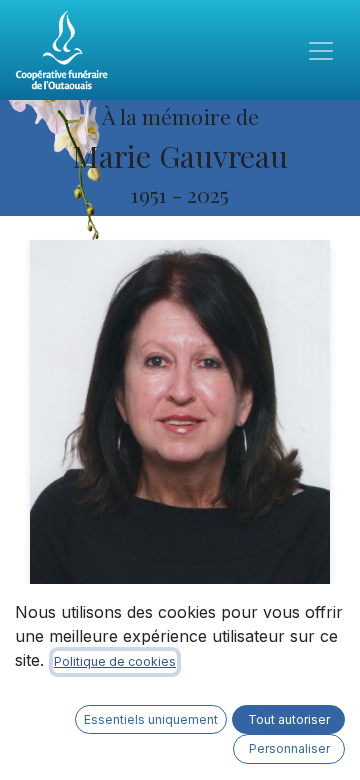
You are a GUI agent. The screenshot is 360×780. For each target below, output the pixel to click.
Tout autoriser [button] (289, 719)
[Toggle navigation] (321, 50)
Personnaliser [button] (289, 748)
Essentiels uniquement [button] (151, 719)
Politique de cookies (115, 661)
